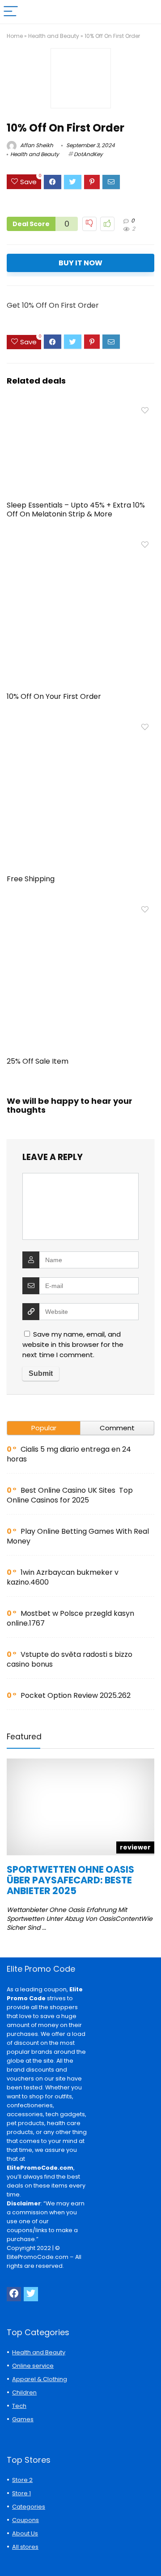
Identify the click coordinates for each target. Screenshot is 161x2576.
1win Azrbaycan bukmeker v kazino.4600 (63, 1577)
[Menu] (11, 12)
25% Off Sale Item (38, 1061)
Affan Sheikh (36, 145)
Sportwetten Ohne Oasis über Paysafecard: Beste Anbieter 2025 (70, 1880)
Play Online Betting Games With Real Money (78, 1536)
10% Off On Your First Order (54, 696)
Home (15, 36)
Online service (33, 2366)
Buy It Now (80, 263)
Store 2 (22, 2480)
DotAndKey (88, 154)
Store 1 (21, 2493)
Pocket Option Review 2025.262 (76, 1695)
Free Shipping (31, 879)
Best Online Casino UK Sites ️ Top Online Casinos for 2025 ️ (70, 1495)
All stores (25, 2547)
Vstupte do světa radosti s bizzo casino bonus (70, 1659)
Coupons (25, 2520)
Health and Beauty (54, 36)
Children (24, 2392)
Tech (19, 2406)
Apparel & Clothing (40, 2379)
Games (23, 2419)
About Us (25, 2533)
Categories (29, 2507)
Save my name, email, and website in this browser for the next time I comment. (73, 1344)
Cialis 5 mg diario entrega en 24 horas (69, 1454)
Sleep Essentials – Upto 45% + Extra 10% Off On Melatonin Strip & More (76, 510)
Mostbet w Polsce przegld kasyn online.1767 (70, 1618)
